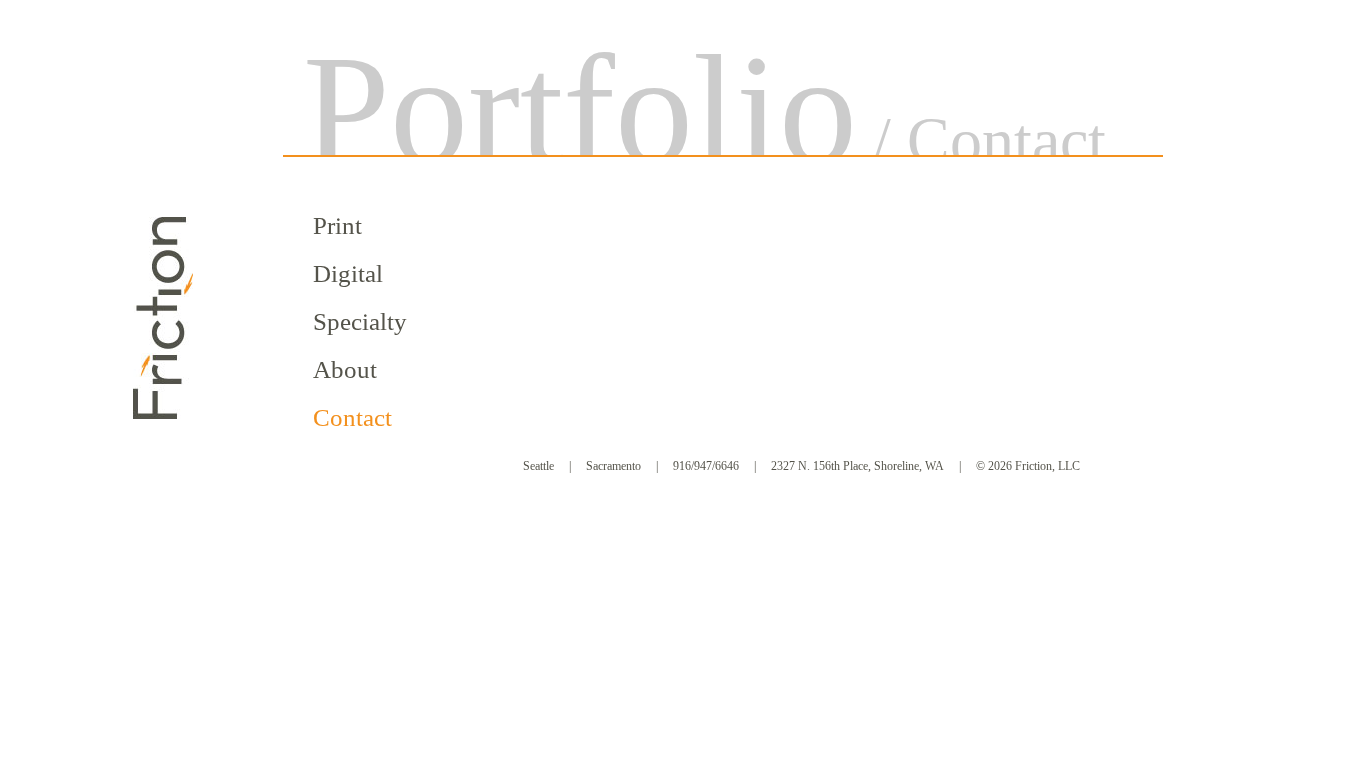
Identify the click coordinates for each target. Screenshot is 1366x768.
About (345, 369)
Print (337, 225)
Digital (348, 273)
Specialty (360, 321)
